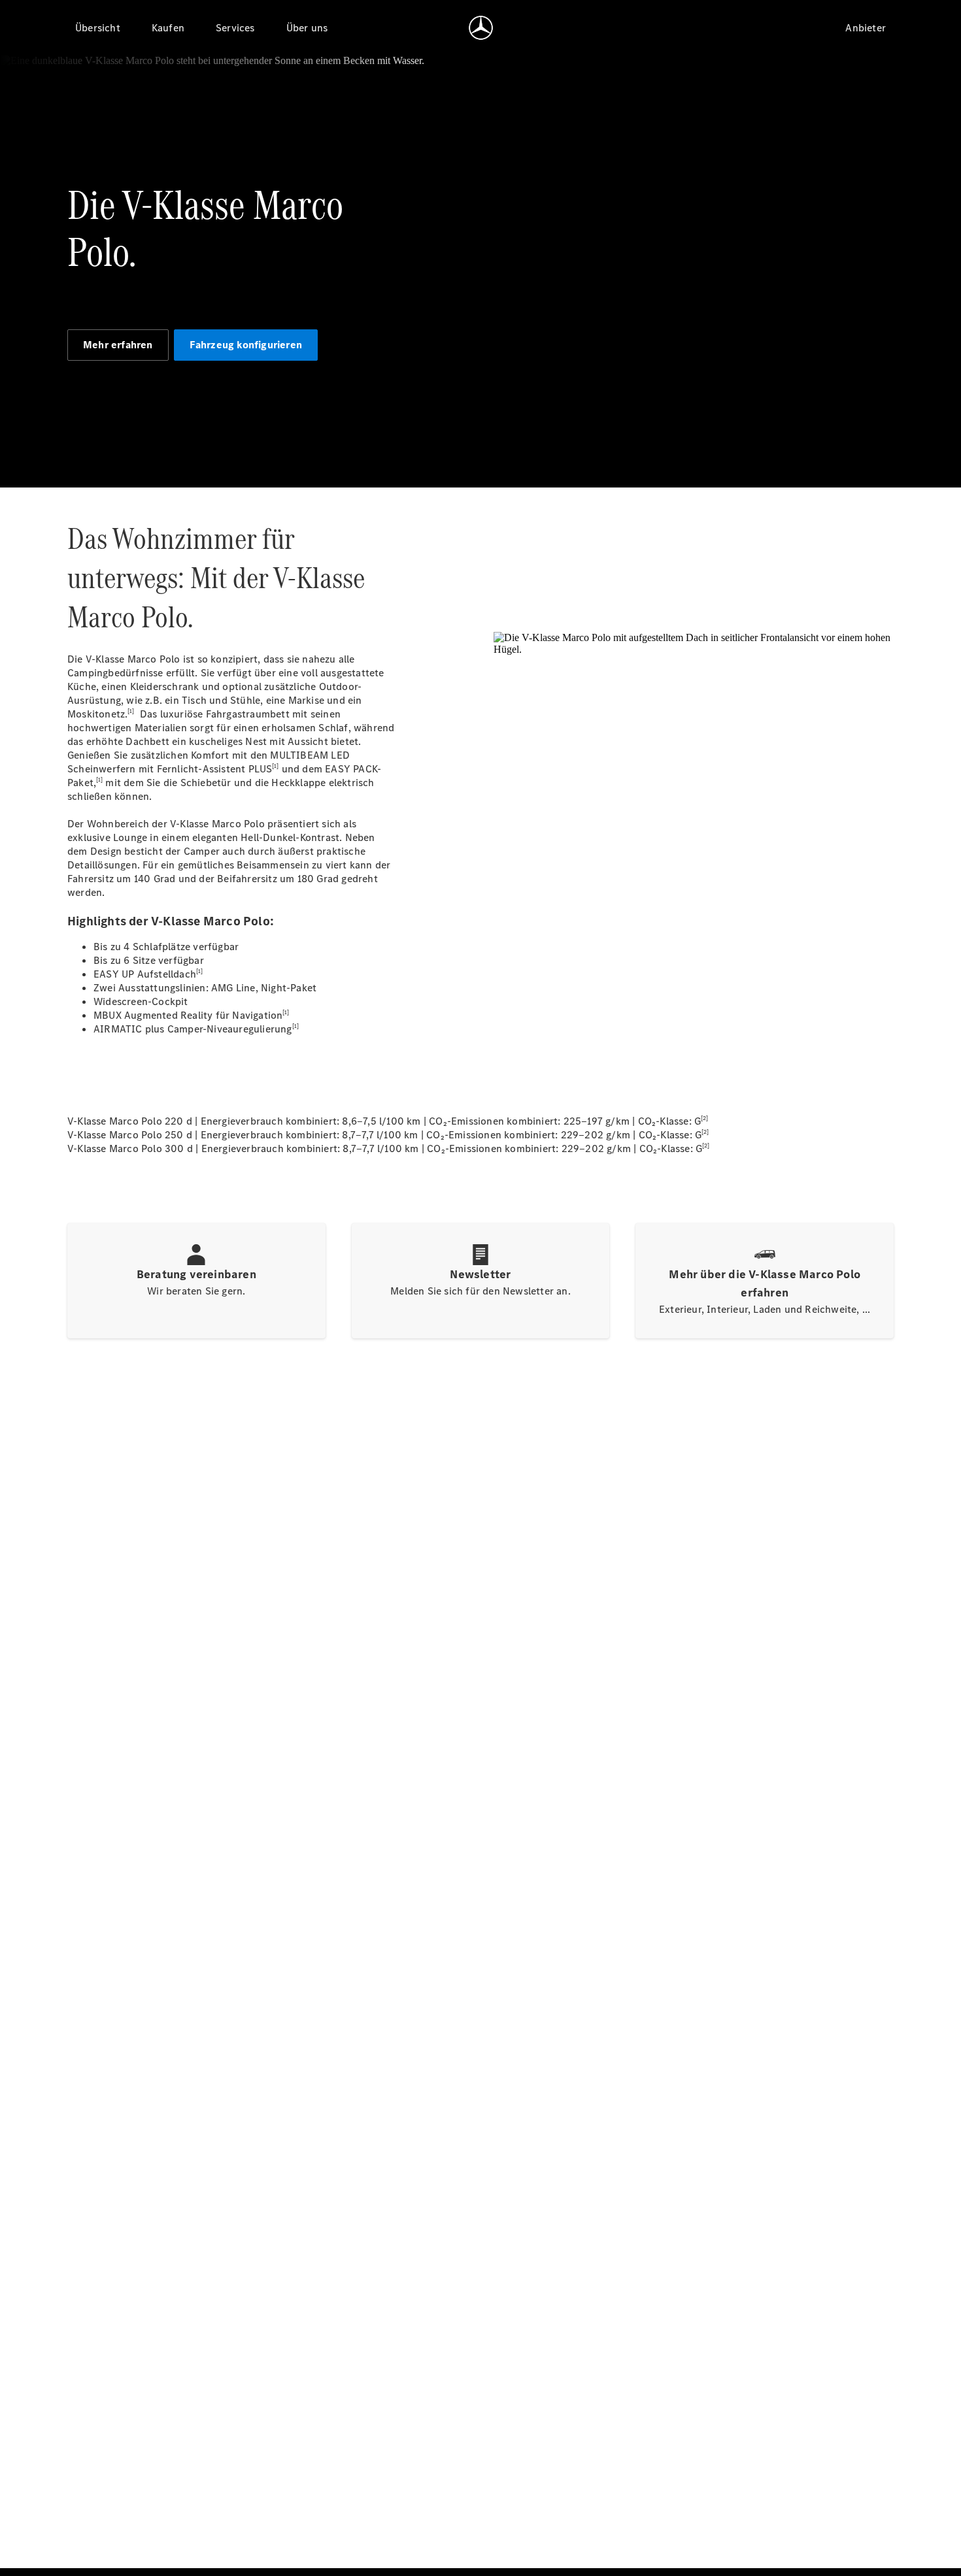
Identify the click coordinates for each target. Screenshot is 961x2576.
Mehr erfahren (118, 345)
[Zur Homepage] (481, 27)
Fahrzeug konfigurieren (246, 345)
